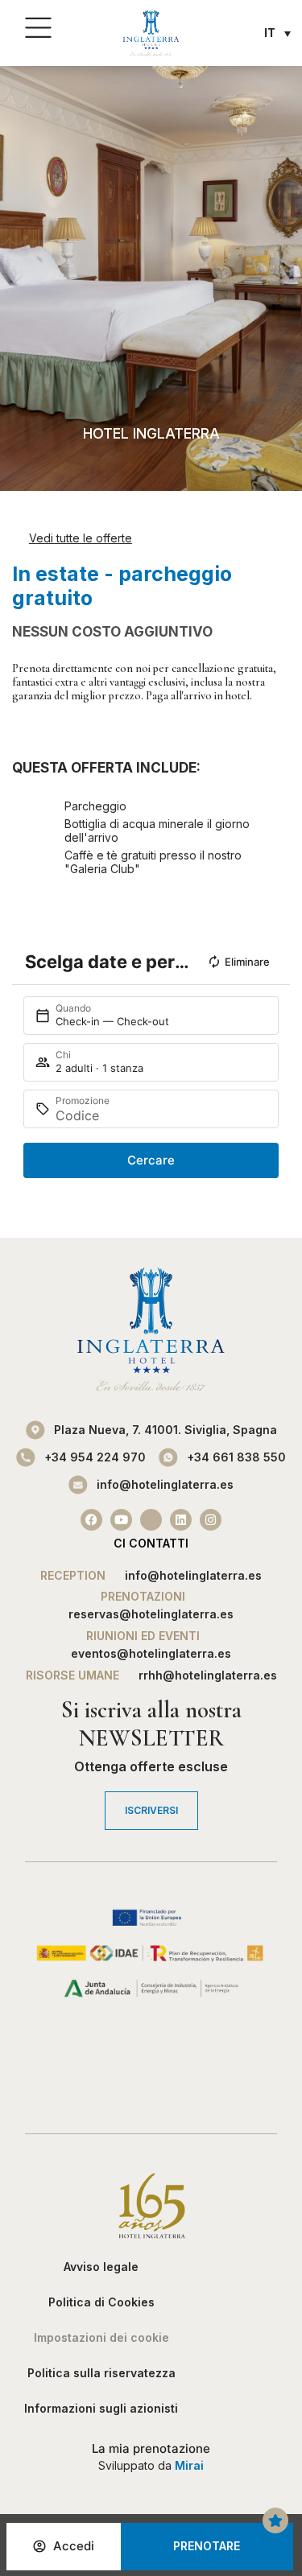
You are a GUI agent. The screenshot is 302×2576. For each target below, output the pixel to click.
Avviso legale (101, 2267)
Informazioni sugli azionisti (101, 2408)
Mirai (189, 2465)
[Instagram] (211, 1520)
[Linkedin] (181, 1520)
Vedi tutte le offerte (81, 538)
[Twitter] (151, 1520)
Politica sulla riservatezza (101, 2373)
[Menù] (38, 29)
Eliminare (247, 962)
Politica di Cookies (101, 2302)
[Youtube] (121, 1520)
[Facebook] (91, 1520)
